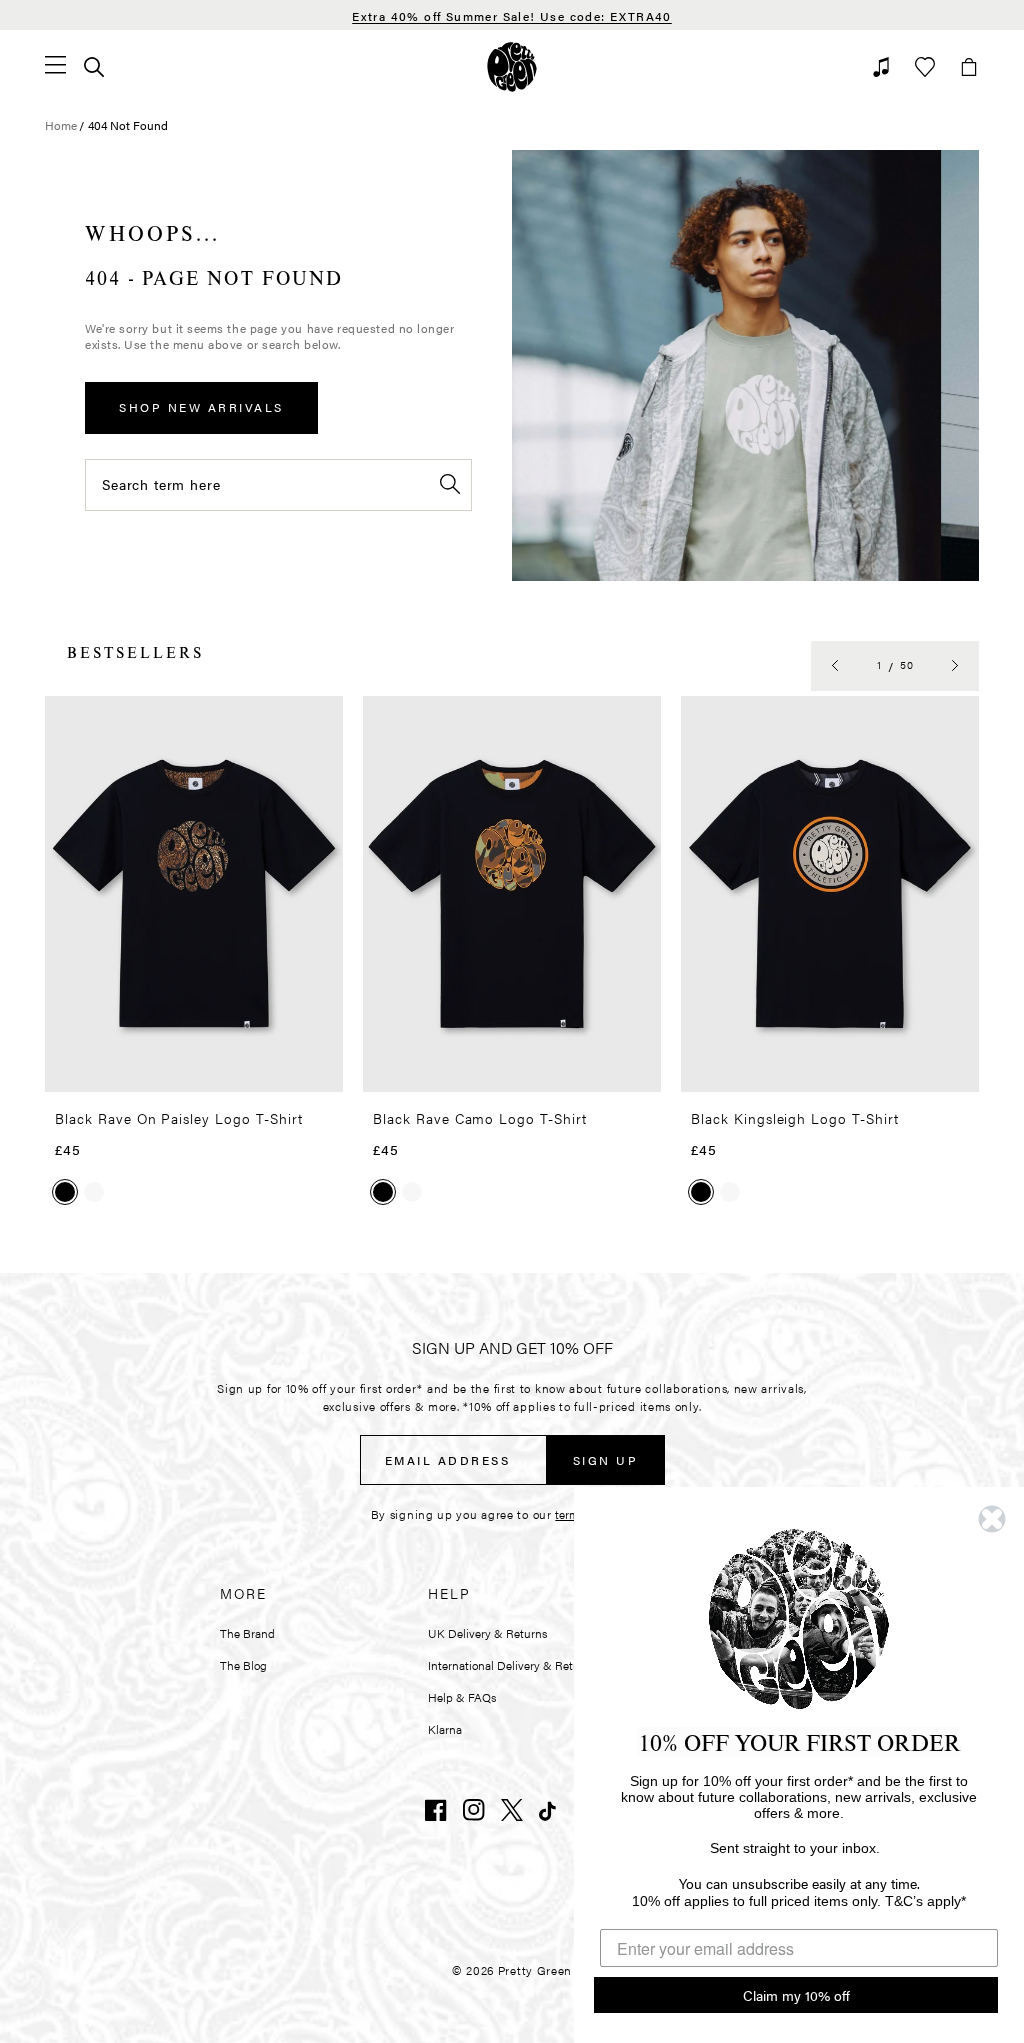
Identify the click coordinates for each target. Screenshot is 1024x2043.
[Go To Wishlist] (925, 67)
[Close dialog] (992, 1519)
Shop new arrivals (201, 407)
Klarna (445, 1729)
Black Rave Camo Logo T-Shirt (480, 1118)
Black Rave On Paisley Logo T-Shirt (179, 1118)
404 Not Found (128, 125)
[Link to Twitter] (512, 1810)
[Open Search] (94, 67)
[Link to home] (512, 67)
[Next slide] (955, 666)
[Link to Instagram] (474, 1810)
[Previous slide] (835, 666)
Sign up (606, 1460)
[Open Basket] (969, 67)
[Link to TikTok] (550, 1810)
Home (61, 125)
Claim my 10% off (796, 1995)
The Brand (247, 1633)
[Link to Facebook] (436, 1810)
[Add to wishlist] (322, 719)
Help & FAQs (462, 1697)
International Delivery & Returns (512, 1665)
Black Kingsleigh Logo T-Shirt (795, 1118)
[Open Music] (881, 67)
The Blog (243, 1665)
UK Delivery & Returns (487, 1633)
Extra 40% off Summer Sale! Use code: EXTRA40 (512, 16)
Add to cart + (276, 1070)
